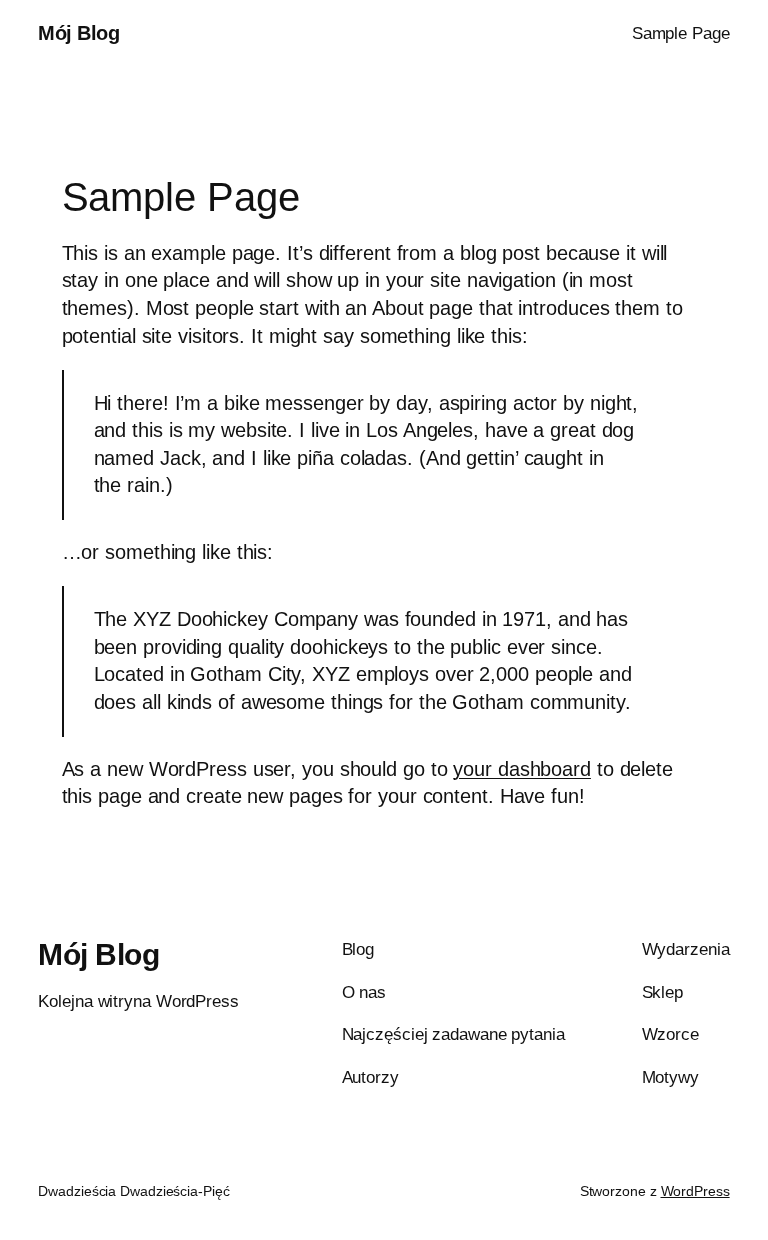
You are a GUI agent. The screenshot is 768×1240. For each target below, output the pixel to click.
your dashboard (522, 769)
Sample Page (681, 33)
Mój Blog (78, 33)
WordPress (695, 1191)
